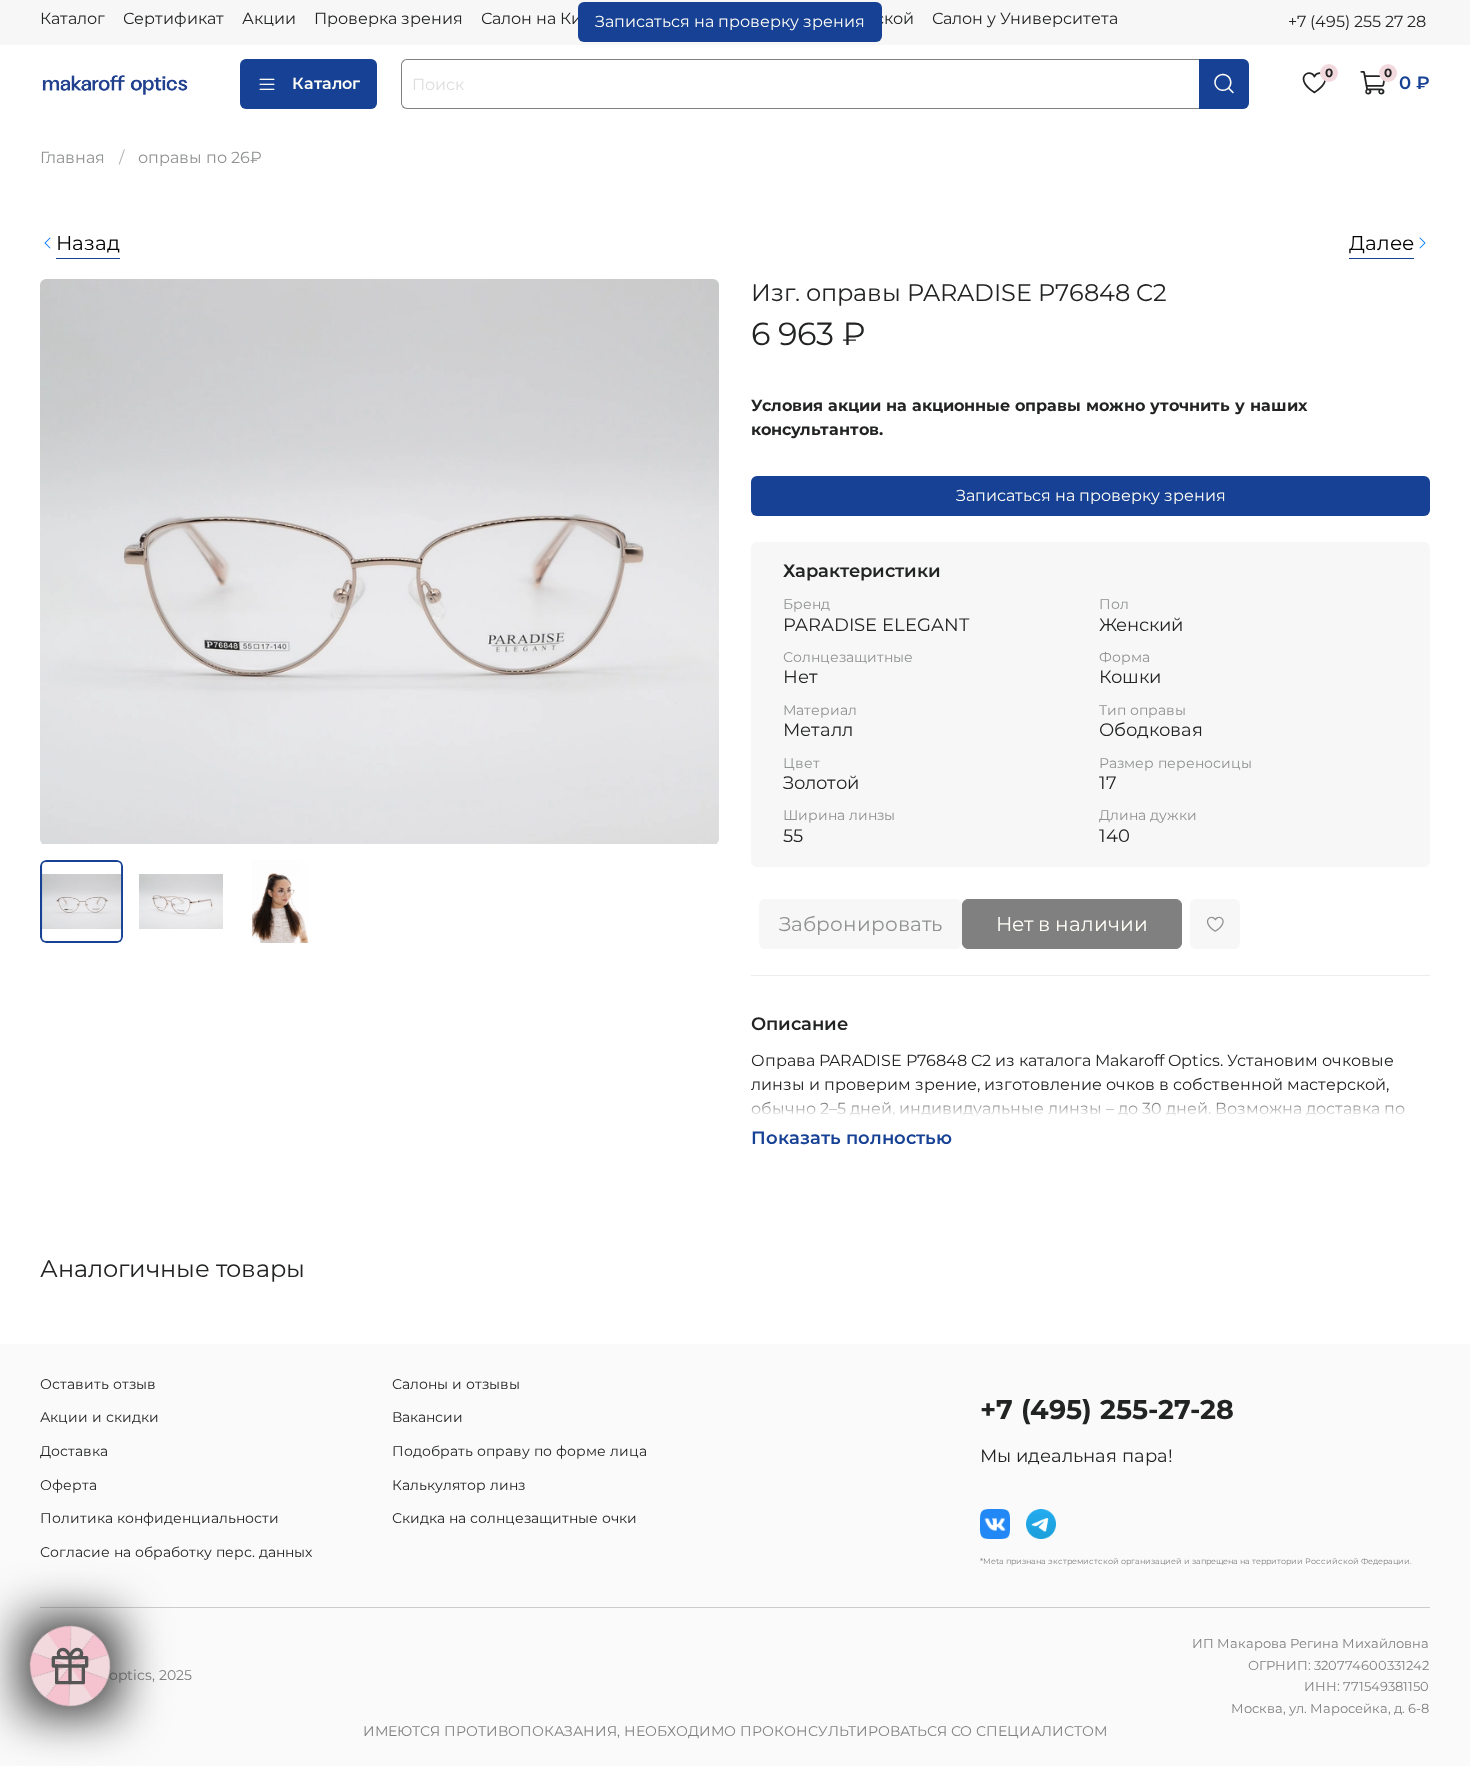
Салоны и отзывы (456, 1384)
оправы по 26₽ (200, 157)
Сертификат (173, 18)
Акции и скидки (99, 1417)
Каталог (72, 18)
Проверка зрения (388, 18)
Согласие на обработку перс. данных (176, 1552)
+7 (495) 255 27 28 (1357, 21)
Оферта (68, 1485)
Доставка (74, 1451)
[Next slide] (687, 561)
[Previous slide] (72, 561)
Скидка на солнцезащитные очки (514, 1518)
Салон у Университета (1025, 18)
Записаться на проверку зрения (730, 21)
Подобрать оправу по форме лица (519, 1451)
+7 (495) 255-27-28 (1107, 1409)
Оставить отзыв (98, 1384)
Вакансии (427, 1417)
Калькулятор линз (458, 1485)
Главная (72, 157)
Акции (269, 18)
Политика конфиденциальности (159, 1518)
